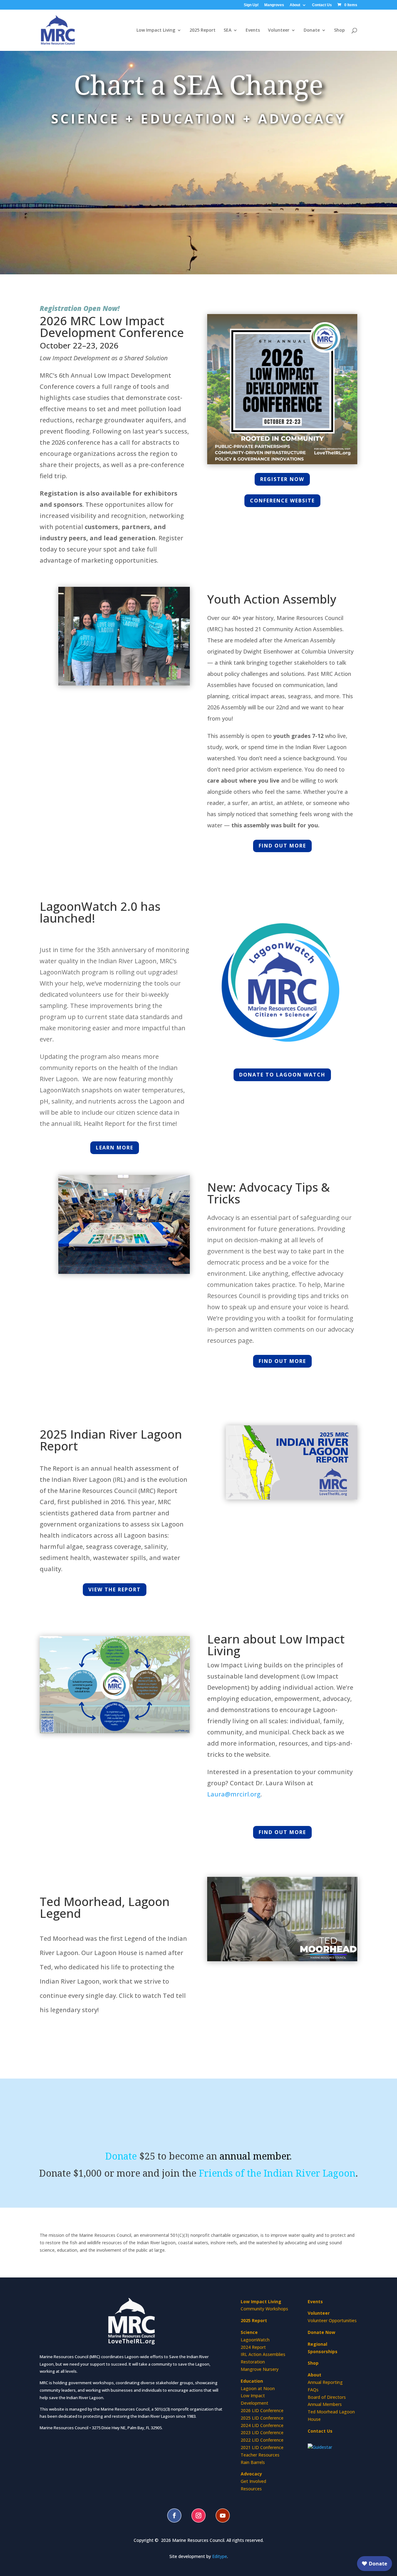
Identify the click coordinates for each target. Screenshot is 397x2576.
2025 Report (203, 30)
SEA (227, 30)
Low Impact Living (156, 30)
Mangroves (274, 5)
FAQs (313, 2390)
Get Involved (253, 2481)
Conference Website (282, 501)
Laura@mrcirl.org (234, 1794)
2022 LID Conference (262, 2440)
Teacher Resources (260, 2455)
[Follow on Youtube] (223, 2515)
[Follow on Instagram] (198, 2515)
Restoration (253, 2362)
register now (282, 479)
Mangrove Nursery (260, 2369)
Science (249, 2332)
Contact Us (322, 5)
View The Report (115, 1589)
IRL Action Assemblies (263, 2354)
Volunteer (319, 2313)
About (295, 5)
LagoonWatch (255, 2340)
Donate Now (321, 2332)
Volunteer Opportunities (332, 2320)
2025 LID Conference (262, 2418)
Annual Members (325, 2404)
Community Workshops (264, 2309)
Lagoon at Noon (258, 2388)
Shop (339, 30)
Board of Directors (327, 2397)
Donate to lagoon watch (282, 1075)
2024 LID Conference (262, 2425)
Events (253, 30)
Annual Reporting (325, 2382)
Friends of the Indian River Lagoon (277, 2173)
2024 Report (253, 2347)
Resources (251, 2489)
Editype (220, 2556)
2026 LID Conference (262, 2410)
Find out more (282, 846)
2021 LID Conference (262, 2447)
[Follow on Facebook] (174, 2515)
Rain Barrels (253, 2462)
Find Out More (282, 1832)
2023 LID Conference (262, 2432)
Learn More (115, 1148)
